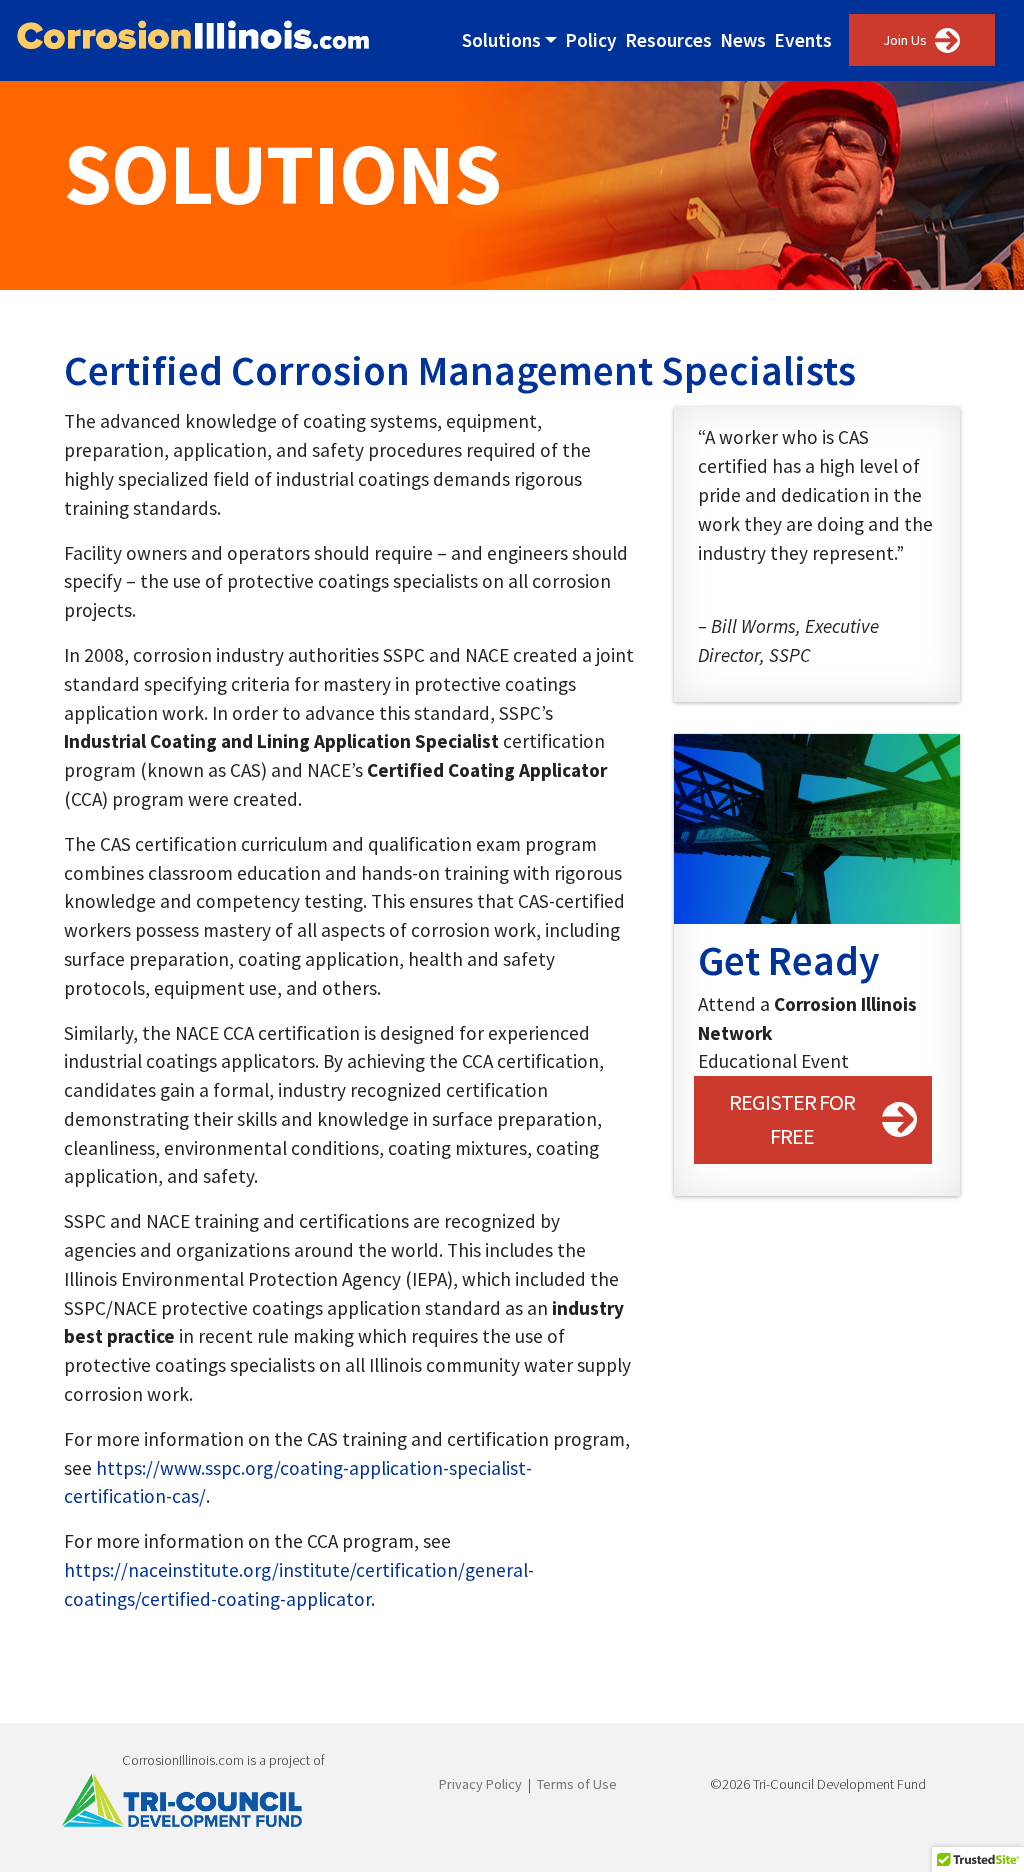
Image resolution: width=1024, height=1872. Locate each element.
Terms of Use (577, 1784)
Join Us (905, 40)
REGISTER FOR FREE (792, 1119)
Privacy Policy (480, 1784)
